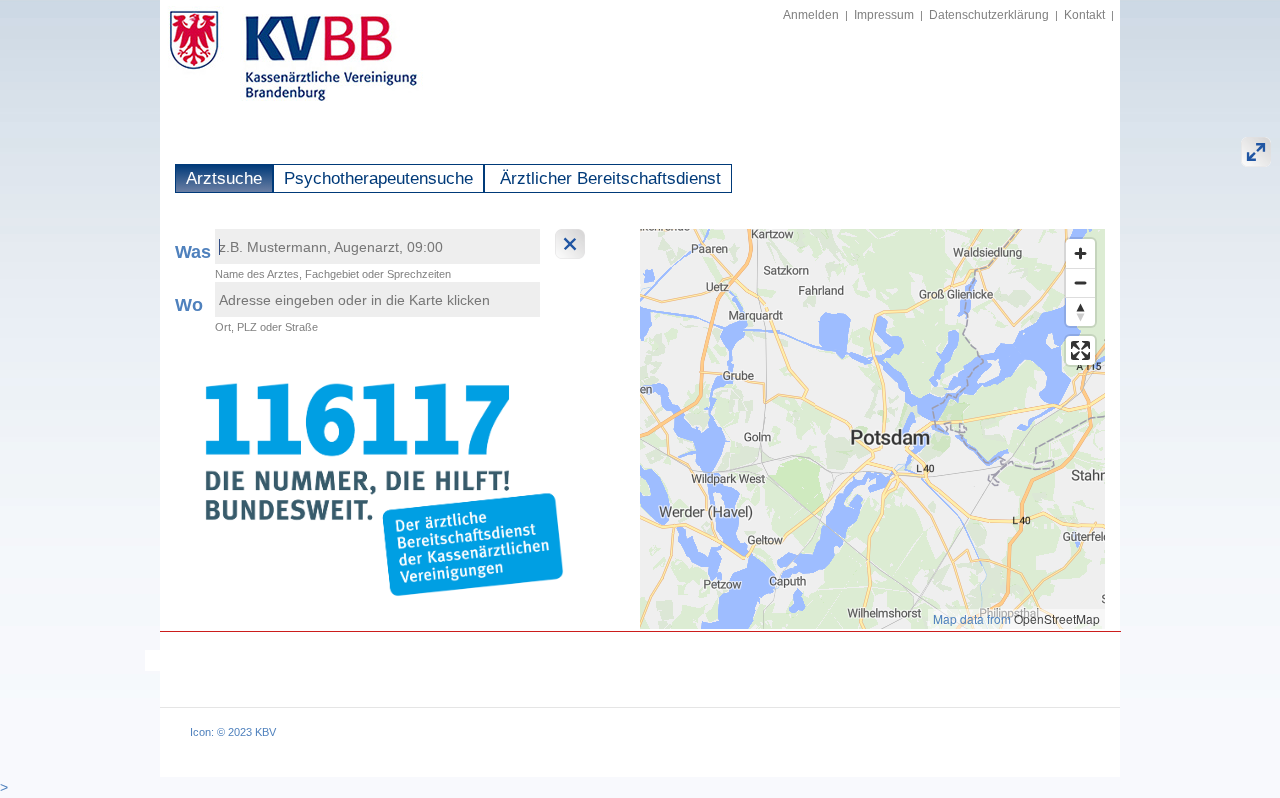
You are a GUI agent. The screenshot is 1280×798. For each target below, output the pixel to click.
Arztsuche (224, 178)
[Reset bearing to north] (1080, 311)
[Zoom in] (1080, 253)
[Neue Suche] (572, 244)
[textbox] (377, 246)
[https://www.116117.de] (380, 485)
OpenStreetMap (1057, 618)
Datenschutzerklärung (989, 15)
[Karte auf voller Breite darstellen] (1256, 152)
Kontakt (1084, 15)
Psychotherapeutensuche (378, 178)
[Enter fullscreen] (1080, 350)
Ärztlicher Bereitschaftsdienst (608, 178)
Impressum (884, 15)
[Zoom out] (1080, 282)
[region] (872, 429)
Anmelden (811, 15)
